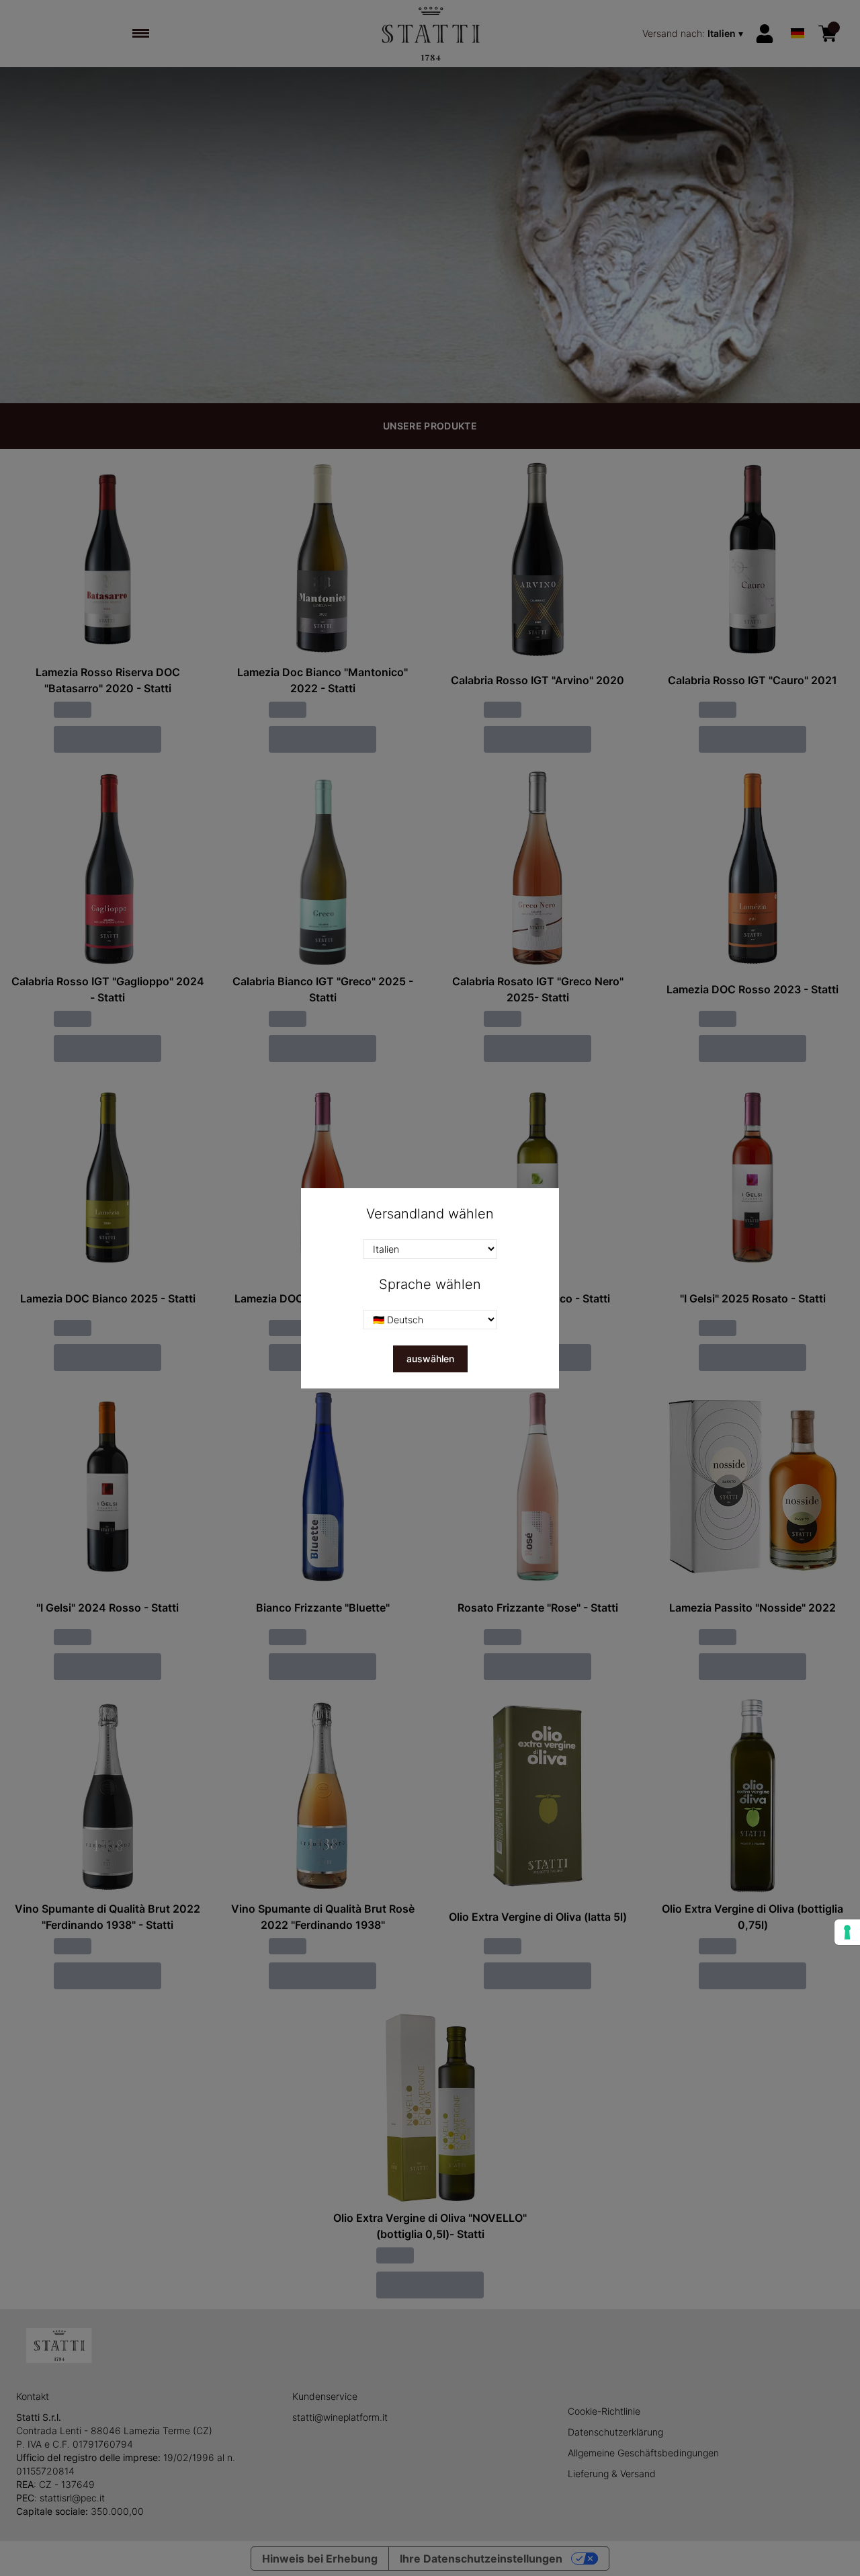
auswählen (430, 1359)
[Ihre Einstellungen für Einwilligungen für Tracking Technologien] (847, 1932)
